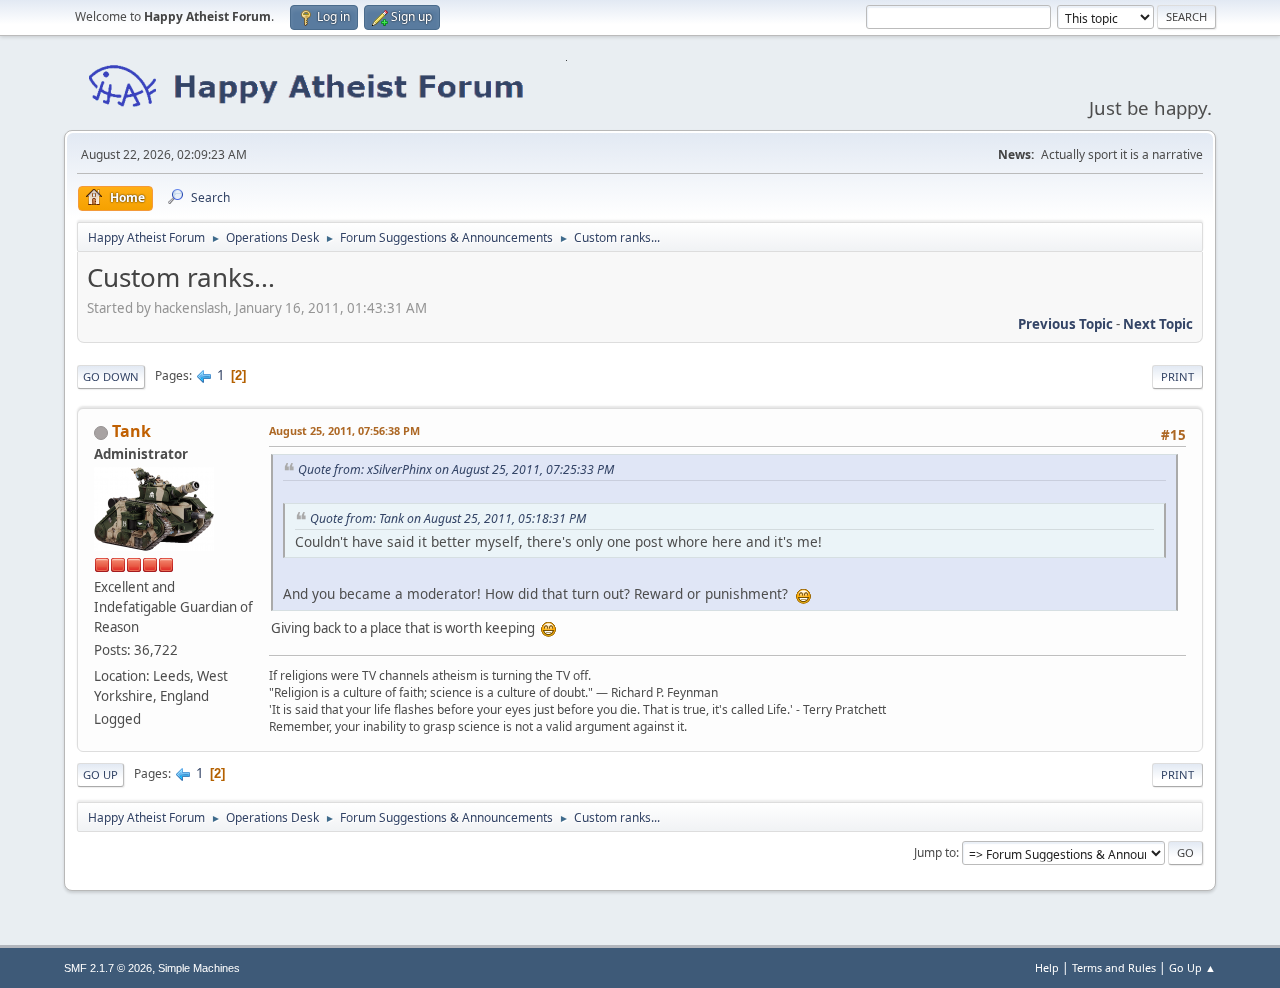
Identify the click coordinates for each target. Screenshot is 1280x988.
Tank (131, 431)
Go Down (111, 376)
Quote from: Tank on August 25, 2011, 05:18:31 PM (448, 518)
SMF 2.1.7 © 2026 (108, 968)
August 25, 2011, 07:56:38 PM (344, 430)
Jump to (935, 852)
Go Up (100, 774)
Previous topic (1065, 324)
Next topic (1158, 324)
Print (1177, 376)
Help (1047, 967)
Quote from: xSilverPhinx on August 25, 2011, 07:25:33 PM (456, 469)
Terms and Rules (1114, 967)
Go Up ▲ (1192, 967)
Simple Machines (199, 968)
